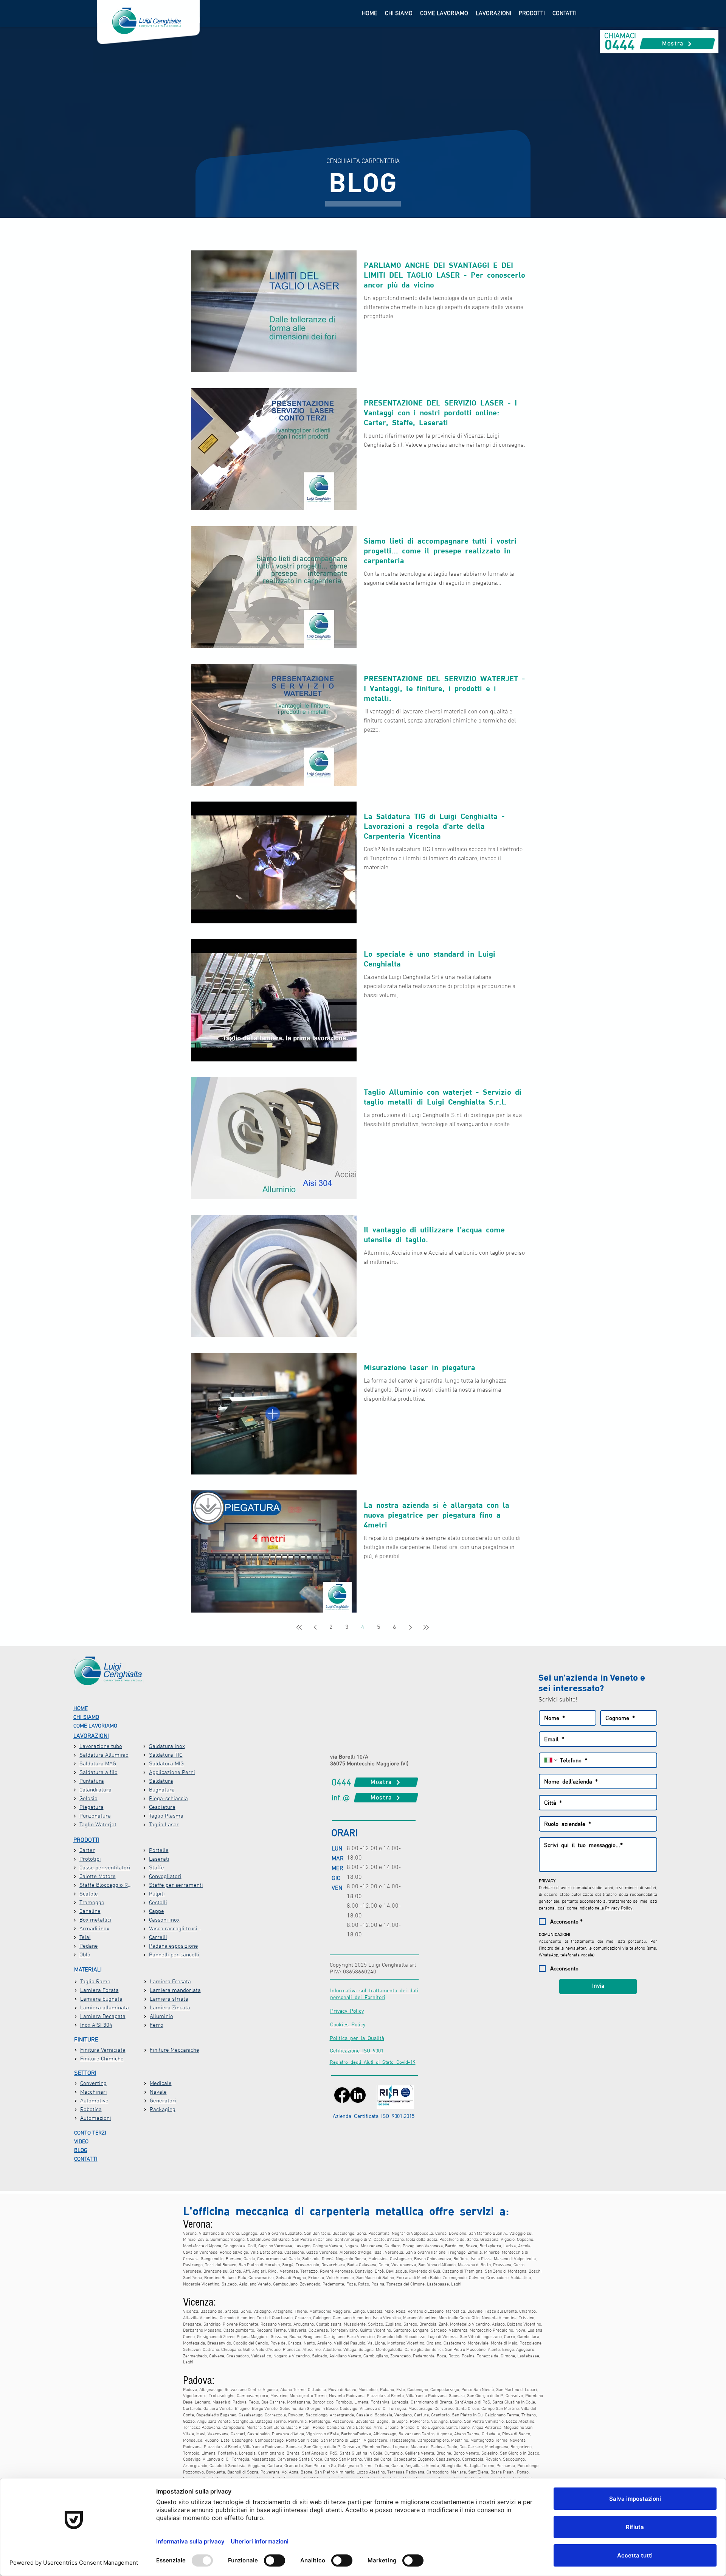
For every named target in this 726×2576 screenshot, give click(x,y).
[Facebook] (342, 2095)
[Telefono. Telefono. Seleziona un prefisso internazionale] (551, 1760)
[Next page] (410, 1627)
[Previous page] (315, 1627)
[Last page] (426, 1627)
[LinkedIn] (358, 2095)
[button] (493, 14)
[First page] (299, 1627)
